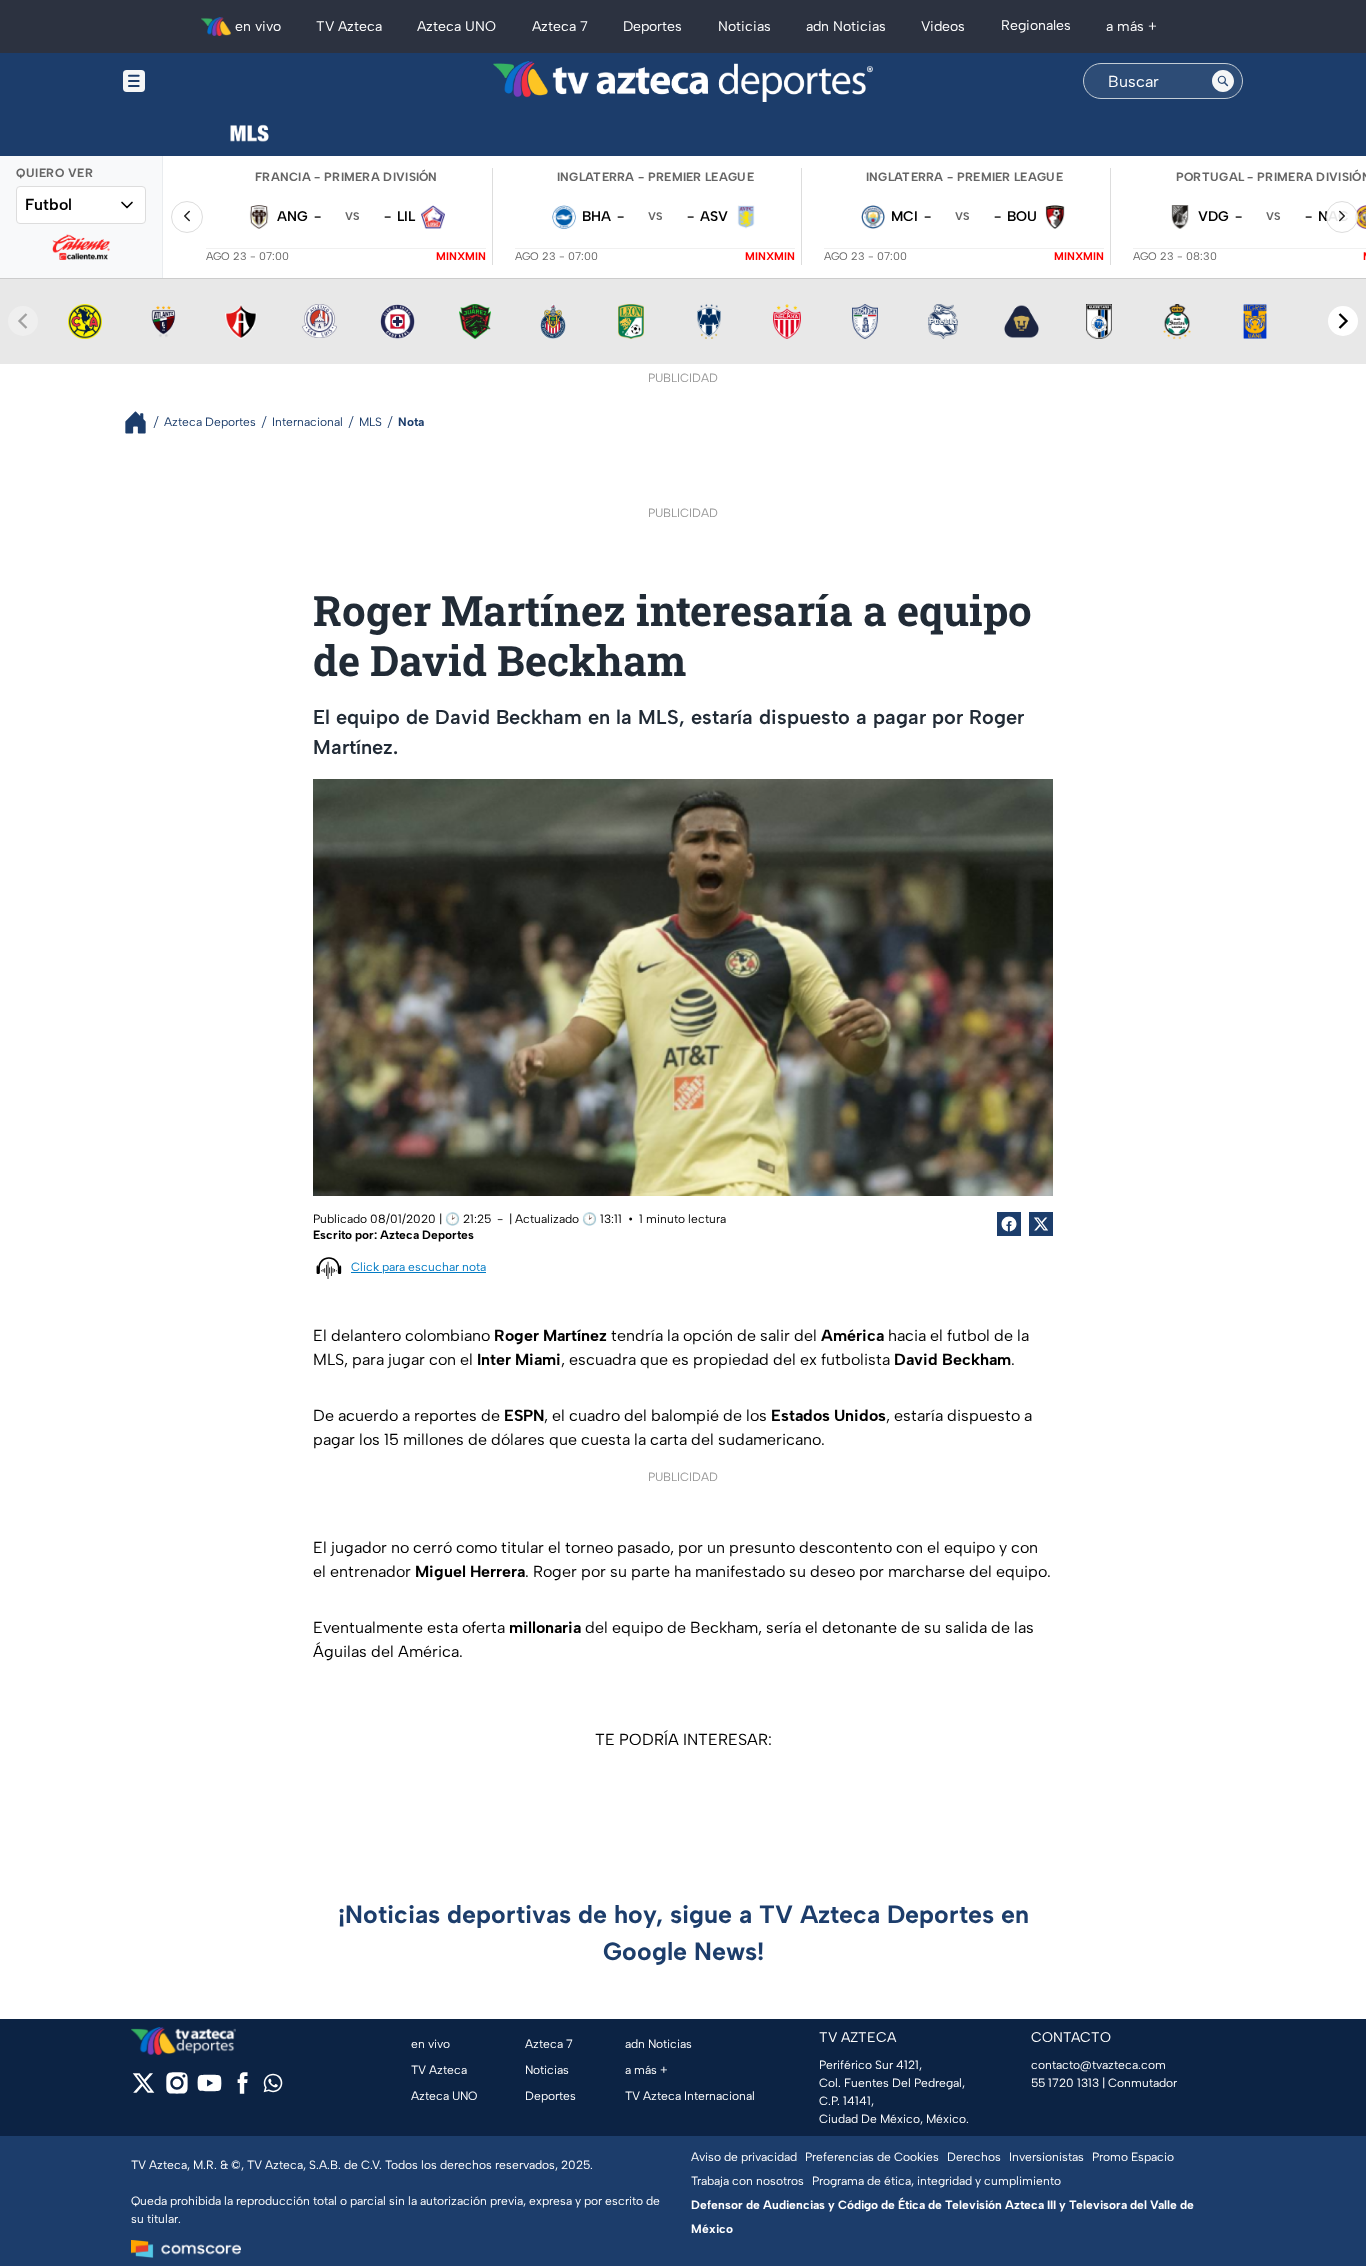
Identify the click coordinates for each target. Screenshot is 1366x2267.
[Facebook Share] (1009, 1224)
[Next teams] (1343, 321)
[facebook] (242, 2089)
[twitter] (143, 2089)
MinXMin (461, 256)
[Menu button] (203, 81)
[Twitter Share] (1041, 1224)
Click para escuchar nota (418, 1267)
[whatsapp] (273, 2087)
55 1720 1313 (1065, 2083)
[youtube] (209, 2089)
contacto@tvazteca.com (1098, 2065)
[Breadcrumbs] (143, 422)
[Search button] (1223, 81)
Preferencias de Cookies (872, 2157)
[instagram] (176, 2089)
